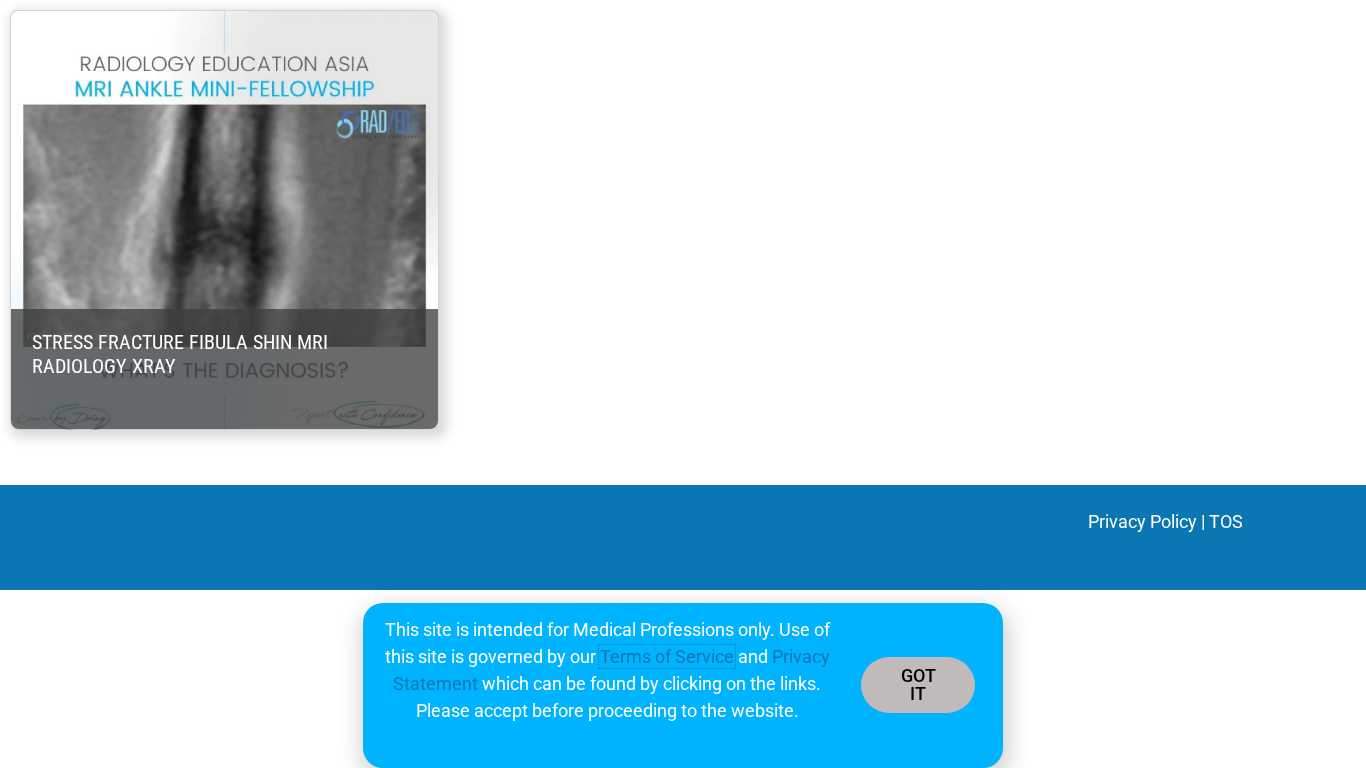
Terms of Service (667, 656)
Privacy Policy (1142, 521)
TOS (1226, 521)
